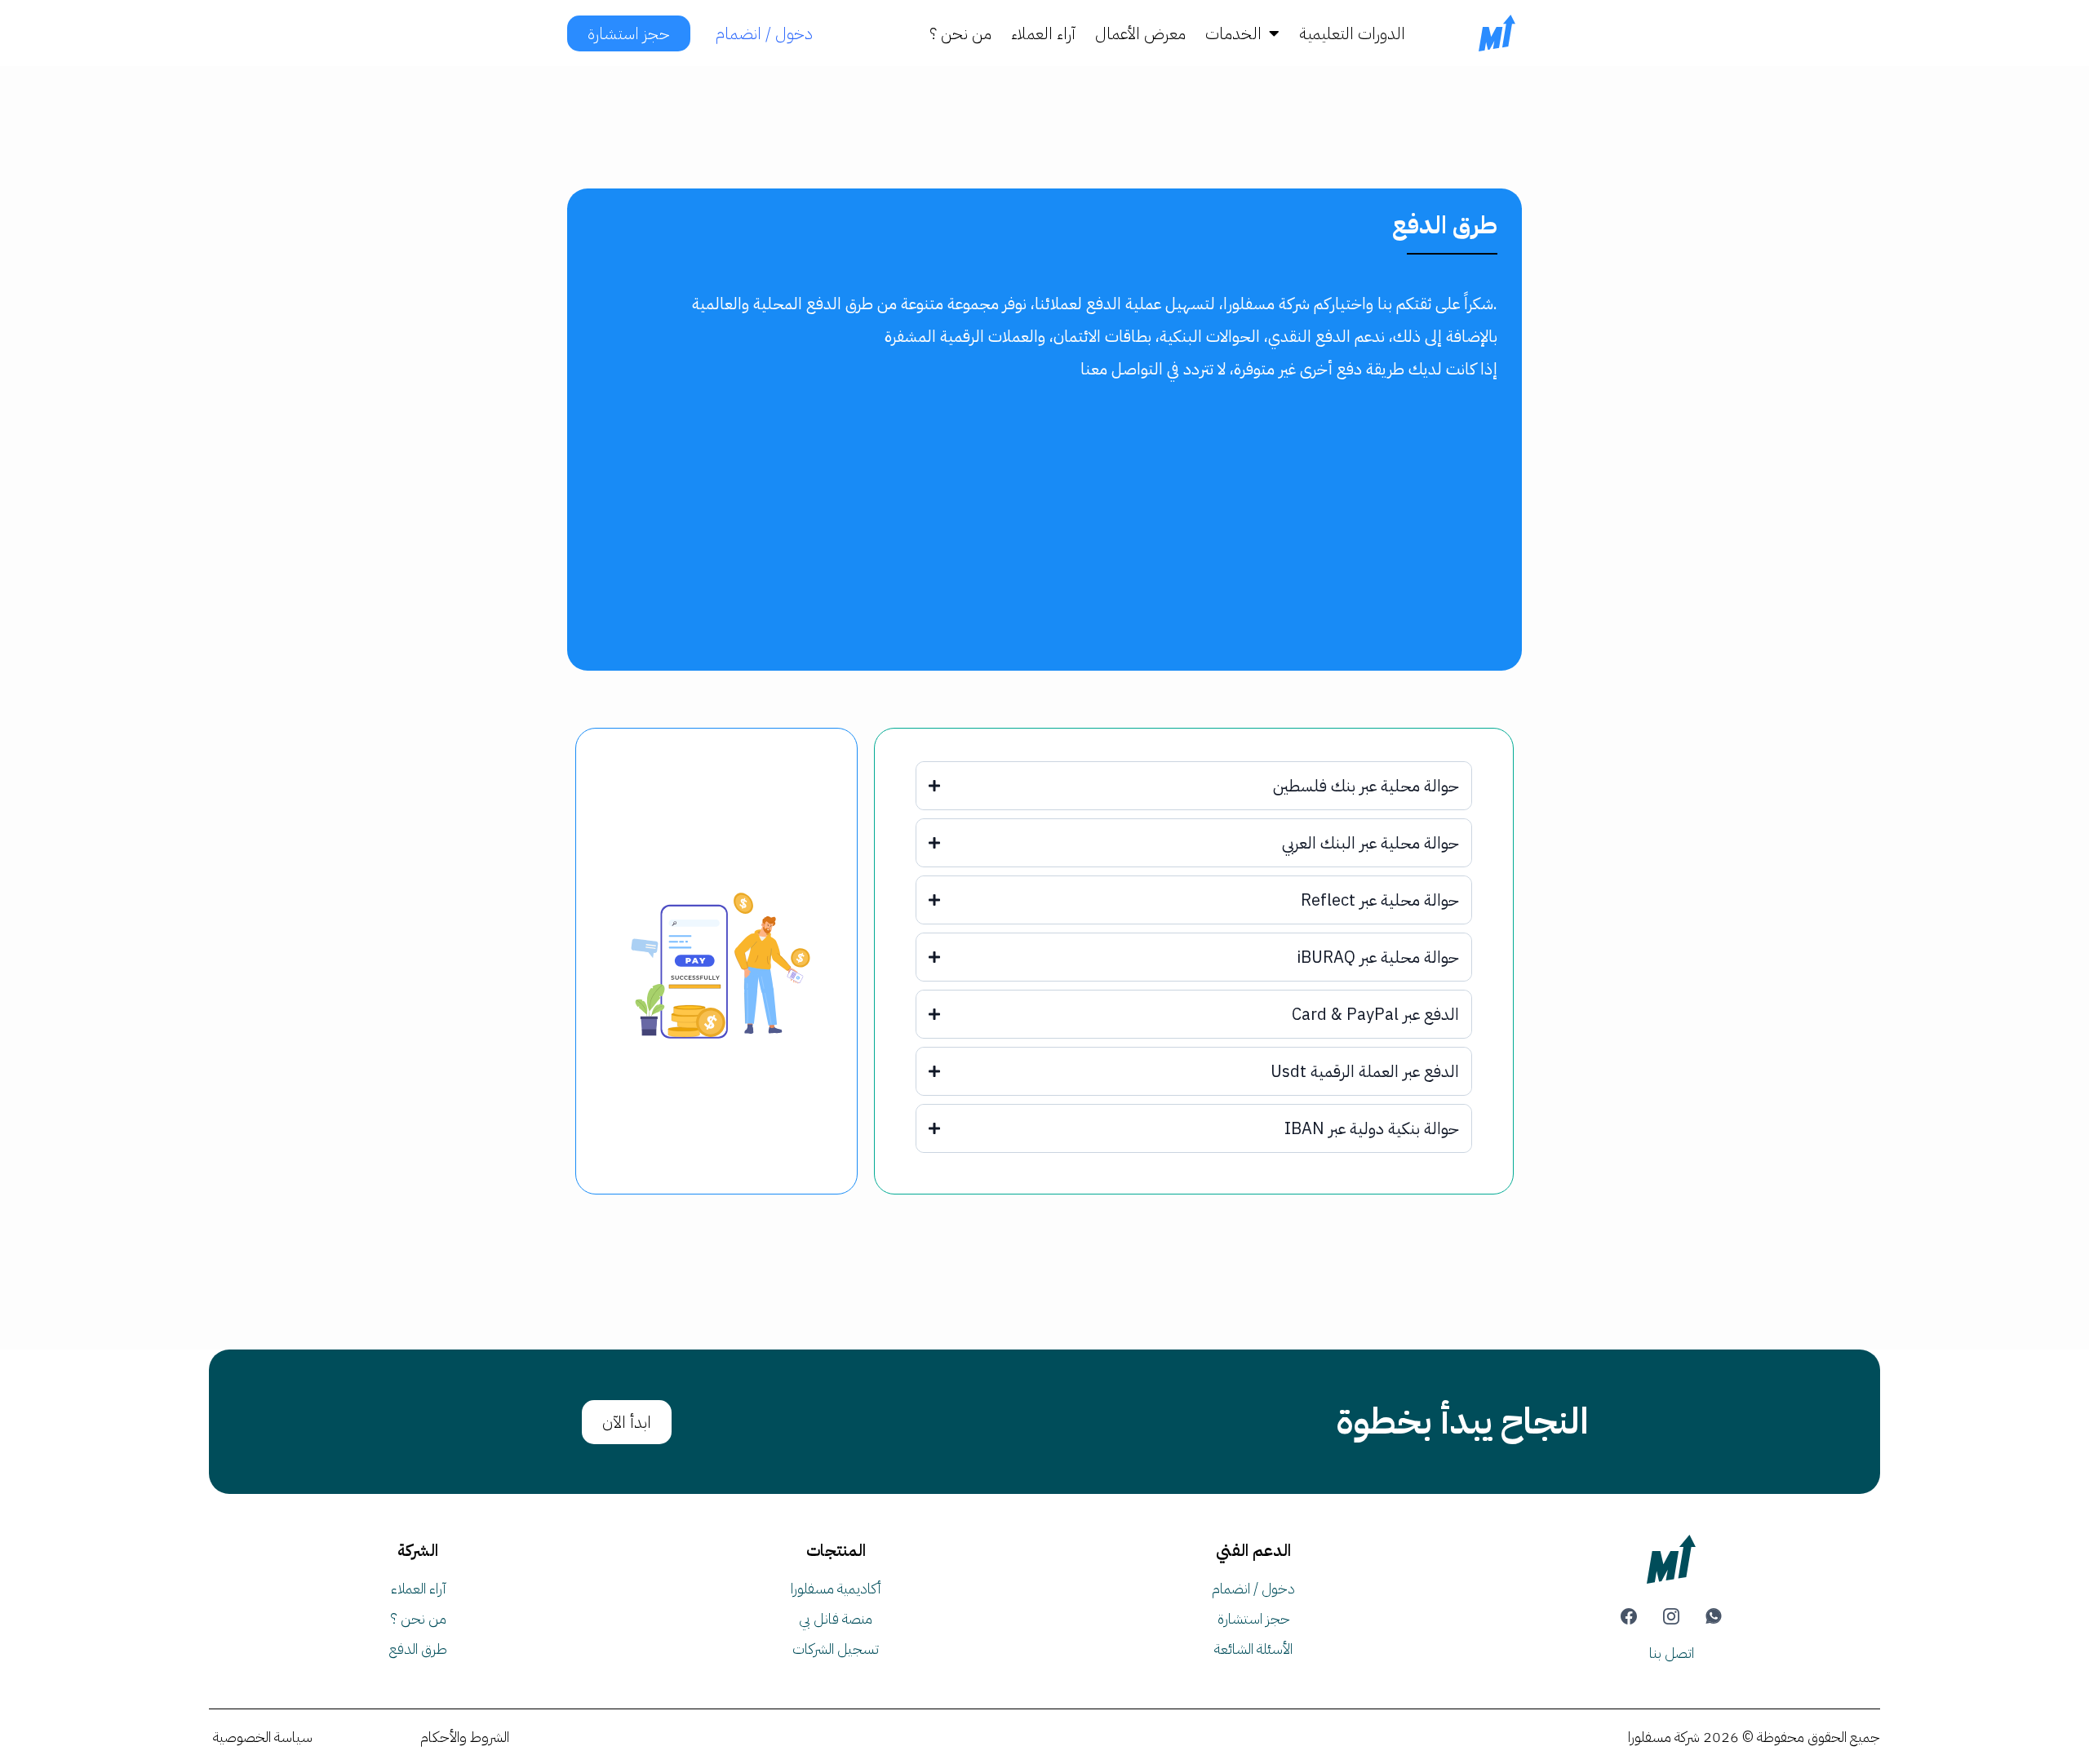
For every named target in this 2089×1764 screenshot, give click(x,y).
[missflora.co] (1497, 33)
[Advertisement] (1044, 536)
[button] (1273, 33)
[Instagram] (1671, 1616)
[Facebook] (1629, 1616)
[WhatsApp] (1714, 1616)
